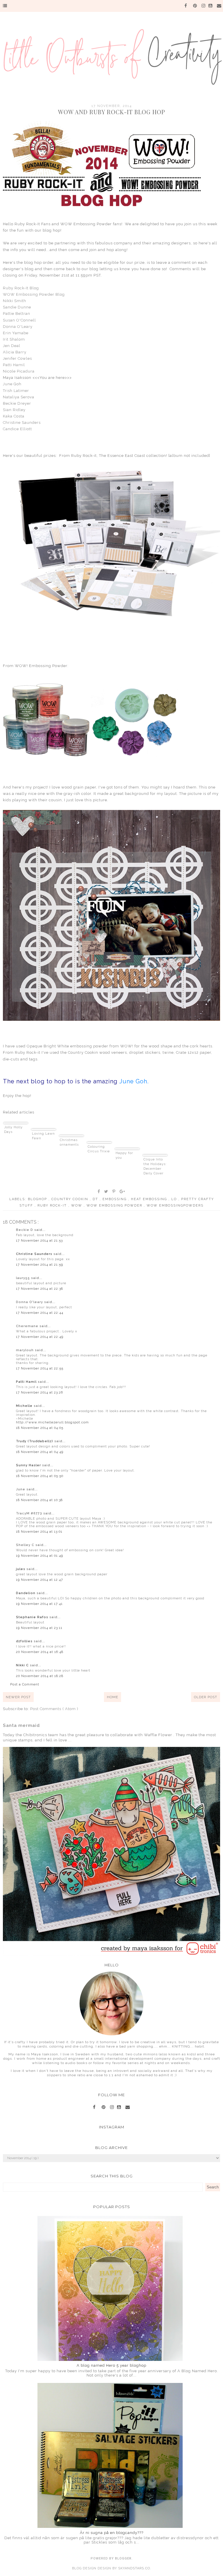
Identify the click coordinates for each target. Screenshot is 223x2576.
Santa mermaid (21, 1725)
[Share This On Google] (123, 1191)
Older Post (206, 1697)
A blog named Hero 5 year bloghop (111, 2365)
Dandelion (26, 1593)
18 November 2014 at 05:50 (40, 1476)
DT (96, 1199)
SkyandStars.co (134, 2568)
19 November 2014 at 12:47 (39, 1580)
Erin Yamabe (16, 333)
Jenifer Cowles (17, 358)
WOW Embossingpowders (175, 1206)
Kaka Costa (14, 416)
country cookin (71, 1199)
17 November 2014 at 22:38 (39, 1289)
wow (77, 1206)
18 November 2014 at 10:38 (39, 1500)
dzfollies (25, 1641)
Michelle (25, 1406)
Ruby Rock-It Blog (21, 288)
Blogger (123, 2558)
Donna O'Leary (18, 327)
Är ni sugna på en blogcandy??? (112, 2533)
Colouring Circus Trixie (99, 1149)
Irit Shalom (14, 339)
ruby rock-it (53, 1206)
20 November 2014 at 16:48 (40, 1652)
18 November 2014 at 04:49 (40, 1452)
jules (21, 1569)
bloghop (38, 1199)
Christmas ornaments (69, 1142)
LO (175, 1199)
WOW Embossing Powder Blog (34, 294)
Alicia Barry (15, 352)
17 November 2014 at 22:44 (40, 1313)
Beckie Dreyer (17, 403)
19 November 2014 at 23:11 (39, 1628)
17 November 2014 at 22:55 (40, 1368)
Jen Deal (12, 346)
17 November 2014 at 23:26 (39, 1393)
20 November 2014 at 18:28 (40, 1676)
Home (113, 1697)
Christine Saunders (22, 423)
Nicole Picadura (19, 371)
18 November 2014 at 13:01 (39, 1532)
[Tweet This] (106, 1191)
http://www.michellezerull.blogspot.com (52, 1422)
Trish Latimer (16, 391)
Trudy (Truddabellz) (35, 1441)
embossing (115, 1199)
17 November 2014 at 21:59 (39, 1265)
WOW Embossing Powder (115, 1206)
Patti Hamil (14, 365)
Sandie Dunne (17, 307)
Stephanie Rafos (33, 1617)
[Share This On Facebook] (99, 1191)
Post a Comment (25, 1684)
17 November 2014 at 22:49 (40, 1337)
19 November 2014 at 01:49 (39, 1556)
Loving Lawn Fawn (43, 1136)
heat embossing (150, 1199)
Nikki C (23, 1665)
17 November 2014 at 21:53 (39, 1241)
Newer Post (18, 1697)
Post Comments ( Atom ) (54, 1709)
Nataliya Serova (19, 397)
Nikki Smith (15, 301)
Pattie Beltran (17, 314)
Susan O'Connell (19, 320)
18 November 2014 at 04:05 (40, 1428)
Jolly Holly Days (13, 1130)
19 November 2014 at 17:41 (39, 1604)
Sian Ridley (14, 410)
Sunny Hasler (29, 1465)
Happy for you (124, 1155)
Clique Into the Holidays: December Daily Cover (155, 1166)
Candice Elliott (17, 429)
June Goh (12, 384)
